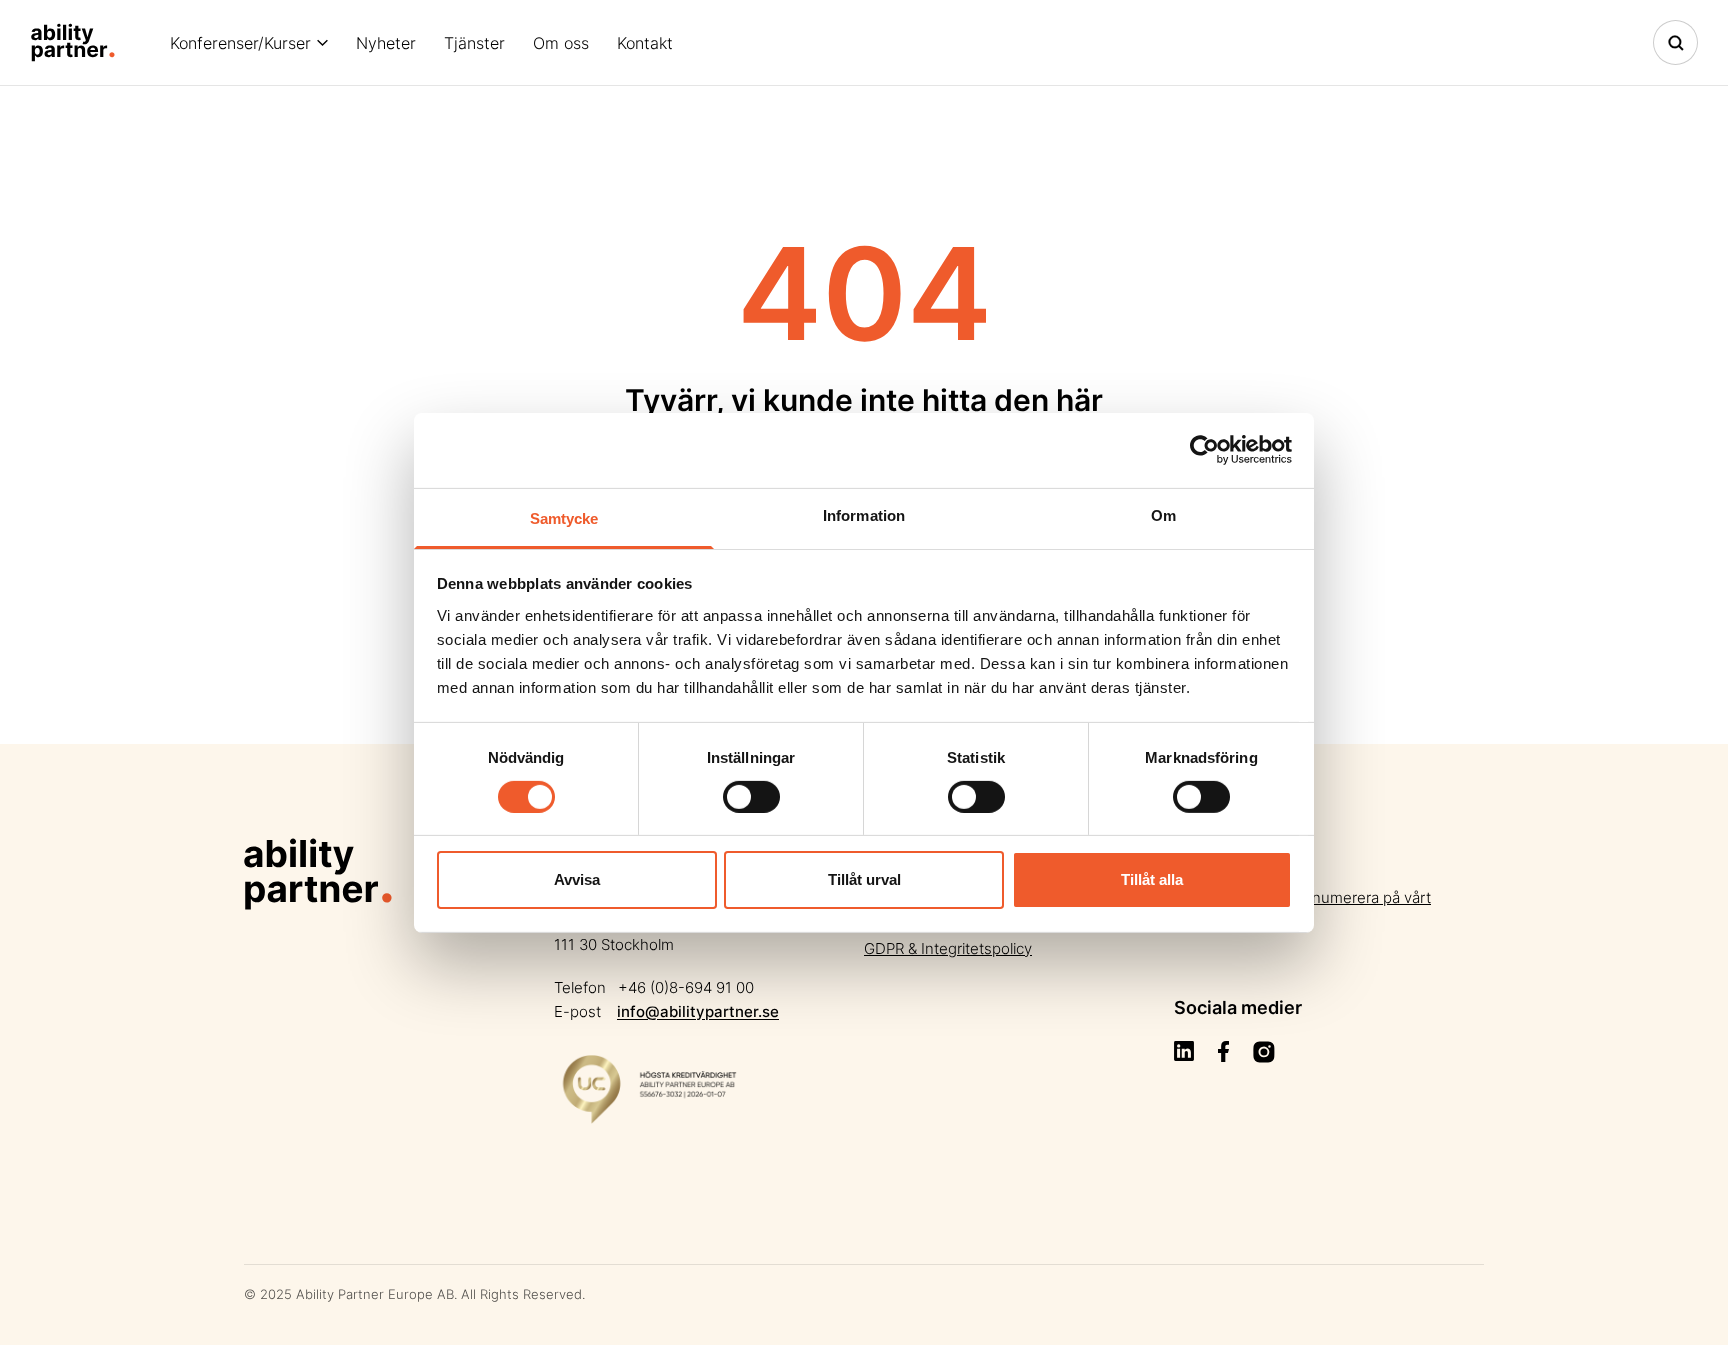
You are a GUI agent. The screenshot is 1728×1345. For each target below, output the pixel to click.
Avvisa (577, 879)
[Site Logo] (73, 42)
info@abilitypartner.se (698, 1011)
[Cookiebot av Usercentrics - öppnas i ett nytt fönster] (1204, 450)
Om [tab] (1163, 514)
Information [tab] (864, 514)
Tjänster (474, 43)
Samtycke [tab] (564, 517)
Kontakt (645, 43)
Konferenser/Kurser (240, 43)
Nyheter (386, 43)
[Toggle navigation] (1675, 42)
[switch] (751, 797)
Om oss (561, 43)
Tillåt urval (864, 879)
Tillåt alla (1152, 879)
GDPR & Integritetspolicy (948, 948)
